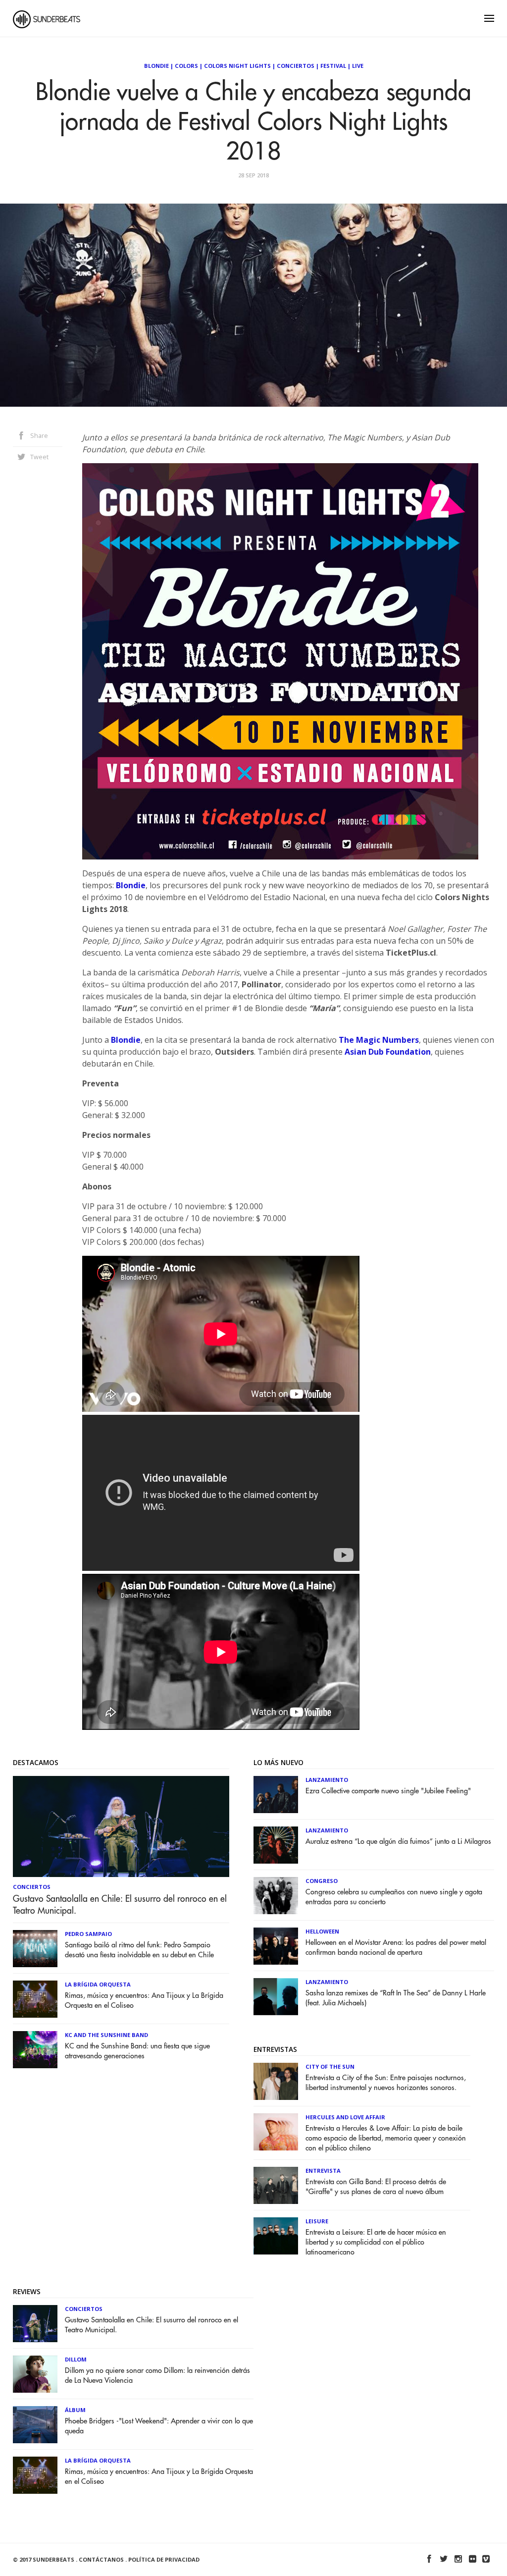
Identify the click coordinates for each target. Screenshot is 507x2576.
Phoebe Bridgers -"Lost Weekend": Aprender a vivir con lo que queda (159, 2426)
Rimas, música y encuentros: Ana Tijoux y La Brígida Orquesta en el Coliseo (144, 2001)
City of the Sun (330, 2066)
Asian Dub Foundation (388, 1052)
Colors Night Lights (237, 66)
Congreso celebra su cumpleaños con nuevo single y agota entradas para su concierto (394, 1897)
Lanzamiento (327, 1780)
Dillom (76, 2359)
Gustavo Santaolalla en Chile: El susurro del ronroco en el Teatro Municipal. (120, 1905)
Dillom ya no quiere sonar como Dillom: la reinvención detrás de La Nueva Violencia (157, 2376)
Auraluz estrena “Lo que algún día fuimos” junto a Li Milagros (398, 1842)
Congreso (322, 1881)
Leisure (317, 2221)
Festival (333, 66)
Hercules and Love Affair (345, 2117)
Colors (186, 66)
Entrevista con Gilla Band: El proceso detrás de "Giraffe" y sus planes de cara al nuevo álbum (376, 2187)
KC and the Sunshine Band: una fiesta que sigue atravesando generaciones (137, 2051)
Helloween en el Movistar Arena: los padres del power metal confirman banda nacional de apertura (396, 1948)
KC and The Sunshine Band (106, 2035)
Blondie (156, 66)
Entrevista (323, 2171)
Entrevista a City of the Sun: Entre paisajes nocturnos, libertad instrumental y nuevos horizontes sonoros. (386, 2083)
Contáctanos (101, 2559)
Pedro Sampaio (88, 1934)
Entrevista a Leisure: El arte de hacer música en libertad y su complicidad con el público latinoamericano (376, 2242)
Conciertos (296, 66)
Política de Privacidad (164, 2559)
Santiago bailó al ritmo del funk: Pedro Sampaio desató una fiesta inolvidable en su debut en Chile (139, 1950)
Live (358, 66)
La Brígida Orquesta (98, 1984)
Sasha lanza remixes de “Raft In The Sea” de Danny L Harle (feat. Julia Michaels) (396, 1998)
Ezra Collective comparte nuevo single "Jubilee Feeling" (388, 1791)
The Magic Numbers (379, 1040)
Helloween (322, 1931)
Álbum (75, 2410)
